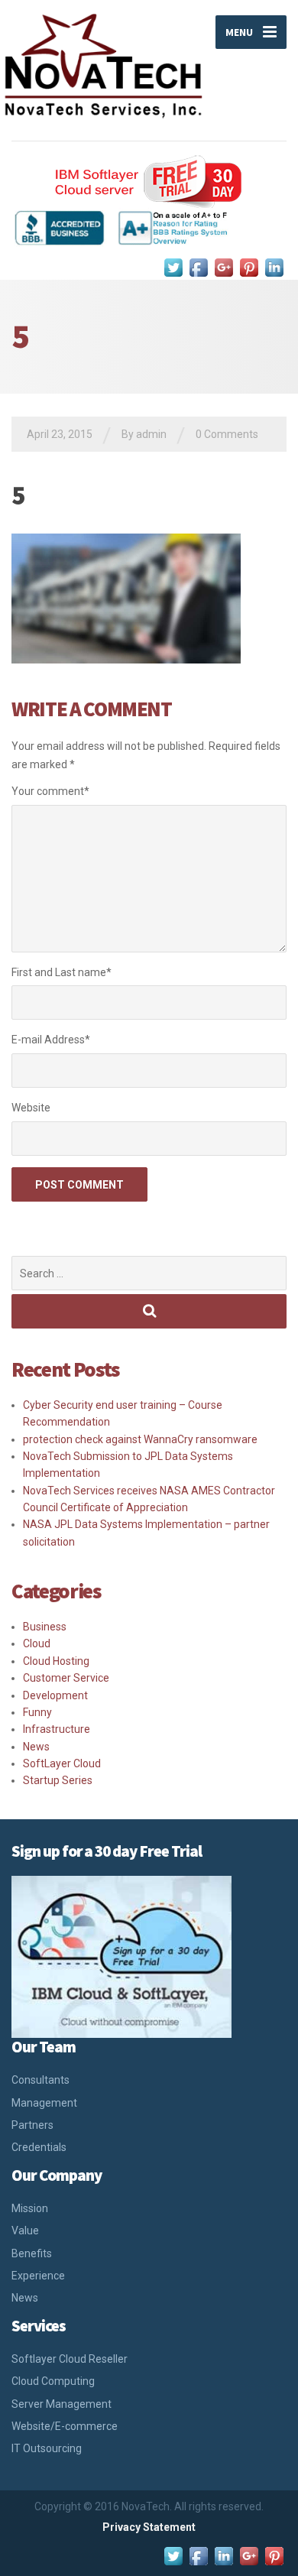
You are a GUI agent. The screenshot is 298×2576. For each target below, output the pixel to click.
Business (45, 1627)
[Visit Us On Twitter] (173, 267)
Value (25, 2230)
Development (55, 1695)
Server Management (62, 2404)
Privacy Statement (149, 2527)
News (36, 1747)
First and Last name (62, 972)
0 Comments (227, 434)
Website (31, 1108)
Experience (38, 2276)
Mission (30, 2208)
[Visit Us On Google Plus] (223, 267)
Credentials (39, 2147)
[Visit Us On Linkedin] (274, 267)
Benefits (32, 2253)
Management (44, 2103)
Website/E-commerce (65, 2426)
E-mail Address (51, 1040)
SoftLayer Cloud (62, 1763)
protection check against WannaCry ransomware (140, 1439)
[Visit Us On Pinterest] (249, 267)
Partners (32, 2125)
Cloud (37, 1643)
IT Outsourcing (47, 2448)
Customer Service (66, 1678)
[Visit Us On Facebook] (198, 267)
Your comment (50, 791)
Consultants (40, 2080)
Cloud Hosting (56, 1661)
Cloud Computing (53, 2381)
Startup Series (58, 1780)
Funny (37, 1712)
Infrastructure (57, 1729)
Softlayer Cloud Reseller (70, 2359)
